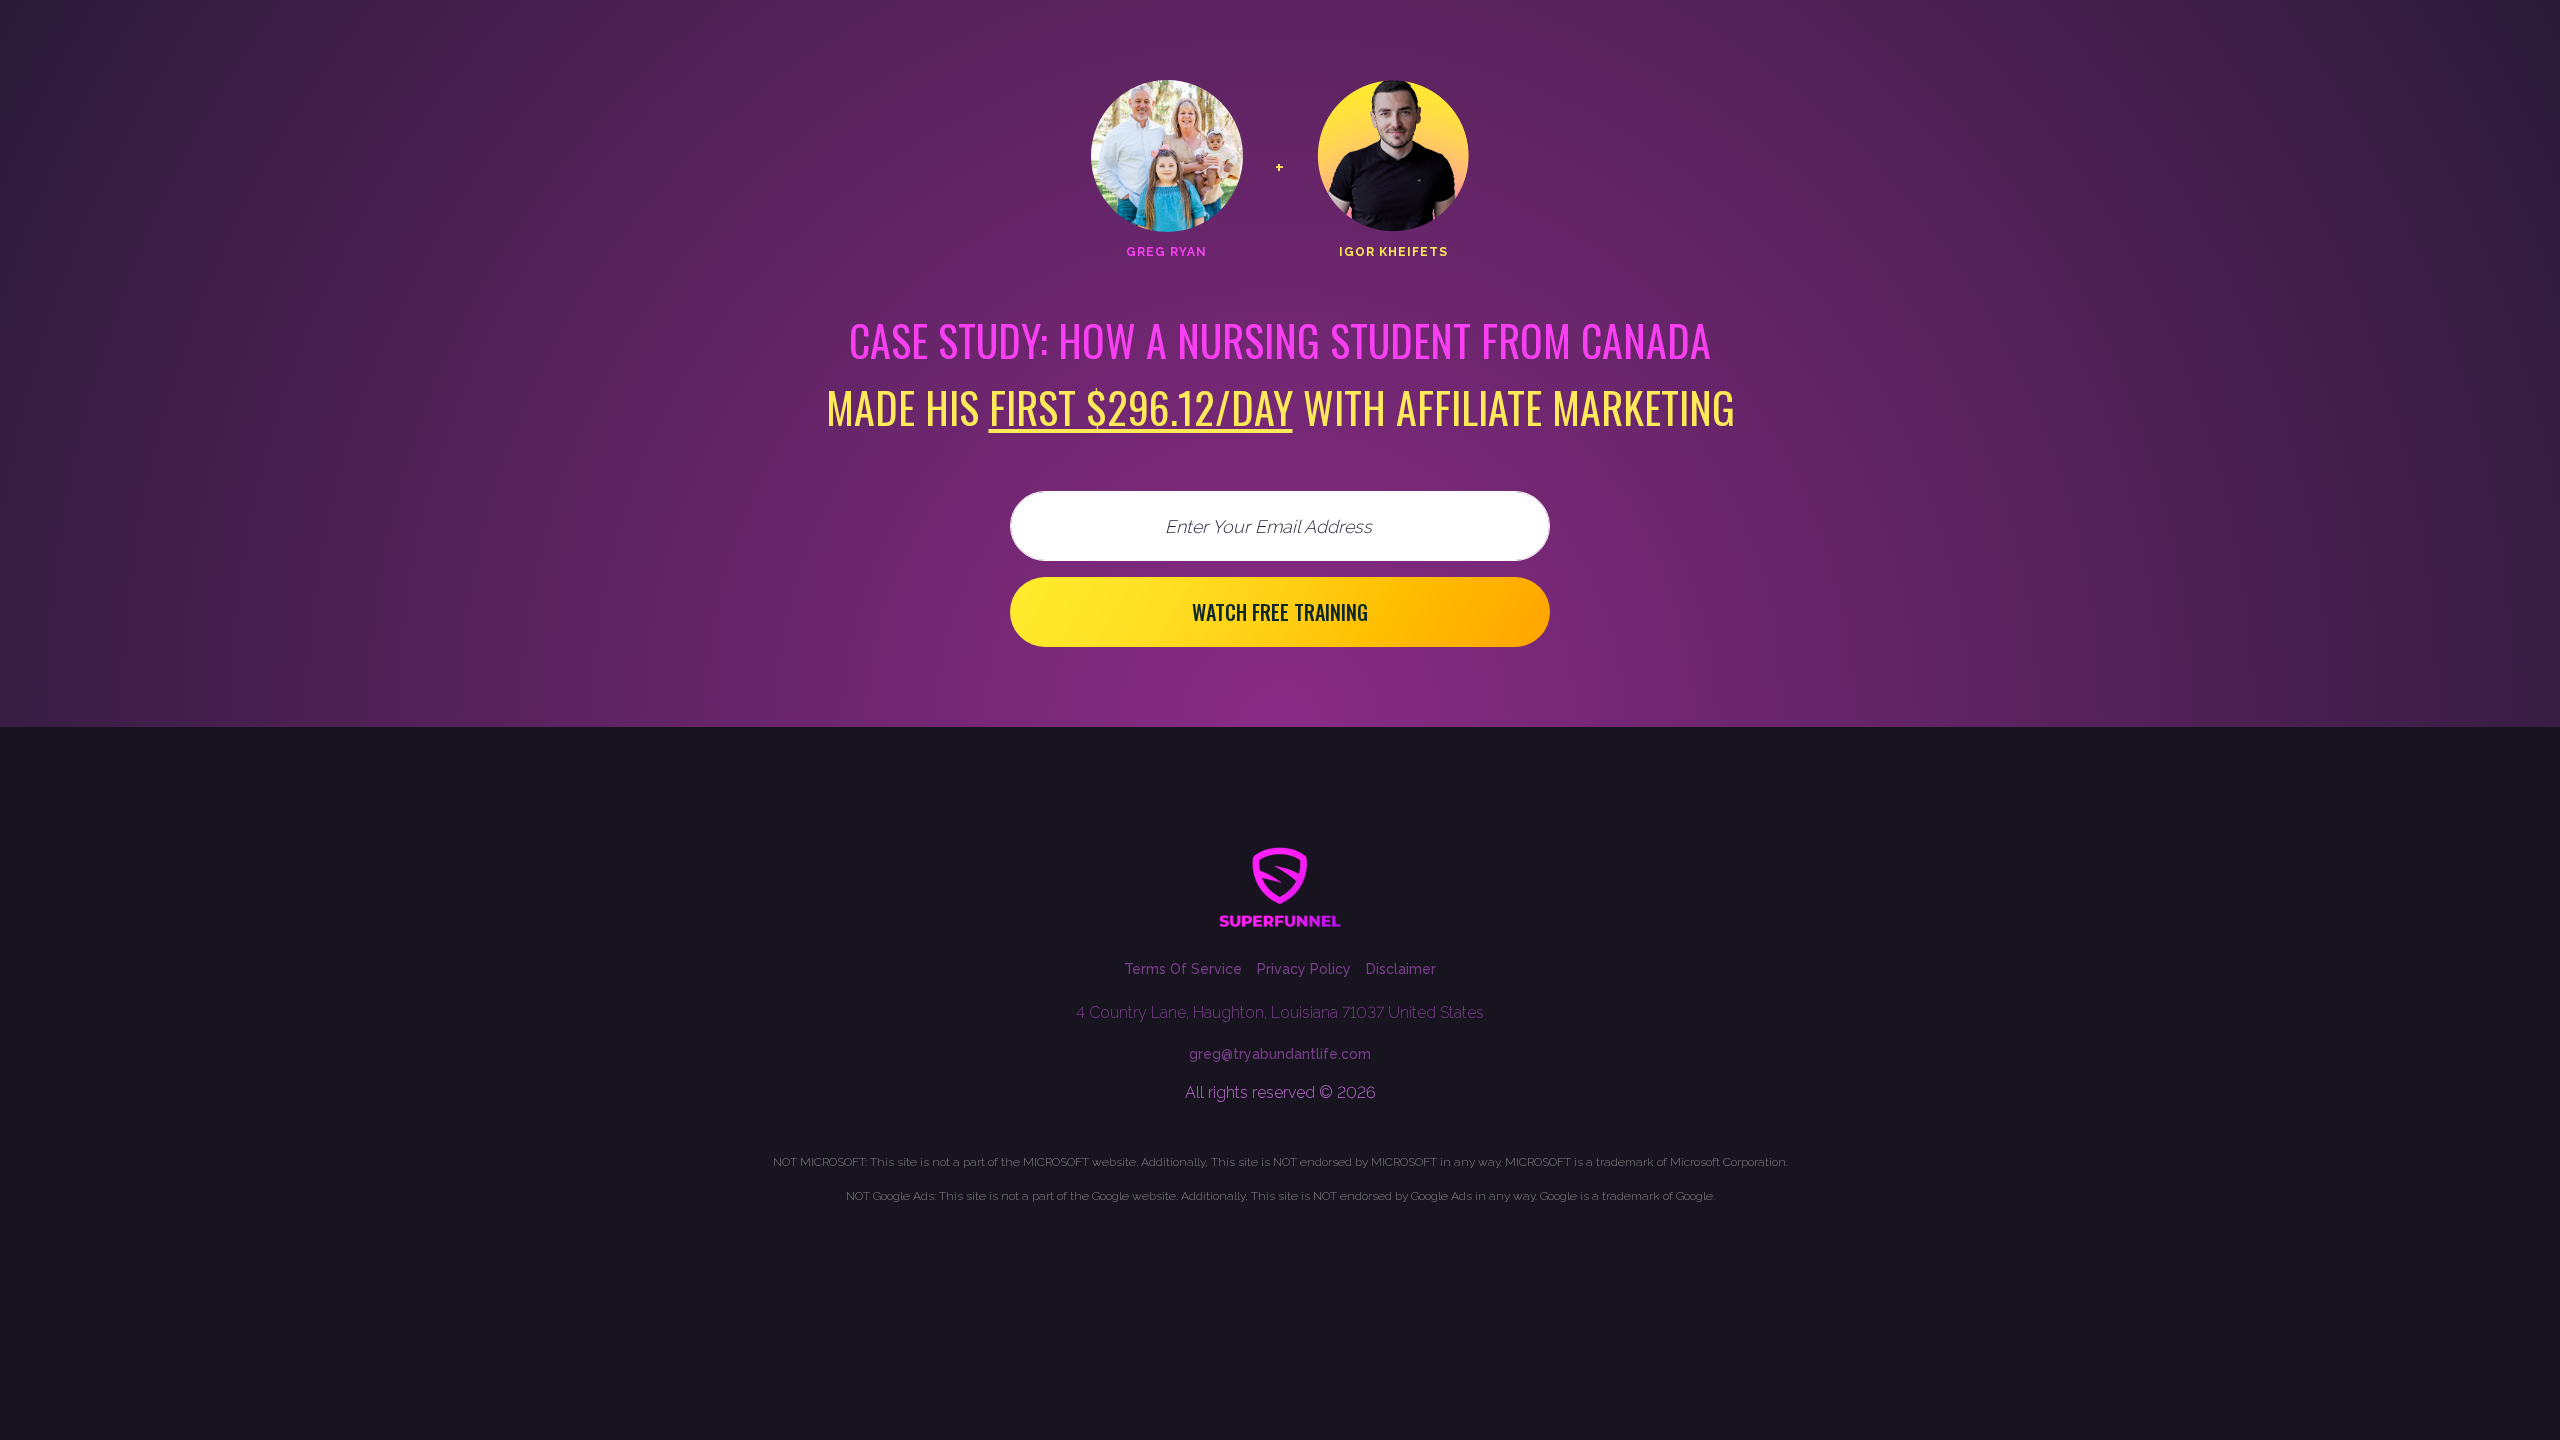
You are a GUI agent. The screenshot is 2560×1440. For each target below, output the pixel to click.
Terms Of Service (1183, 969)
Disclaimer (1401, 969)
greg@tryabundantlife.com (1280, 1054)
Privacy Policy (1304, 969)
